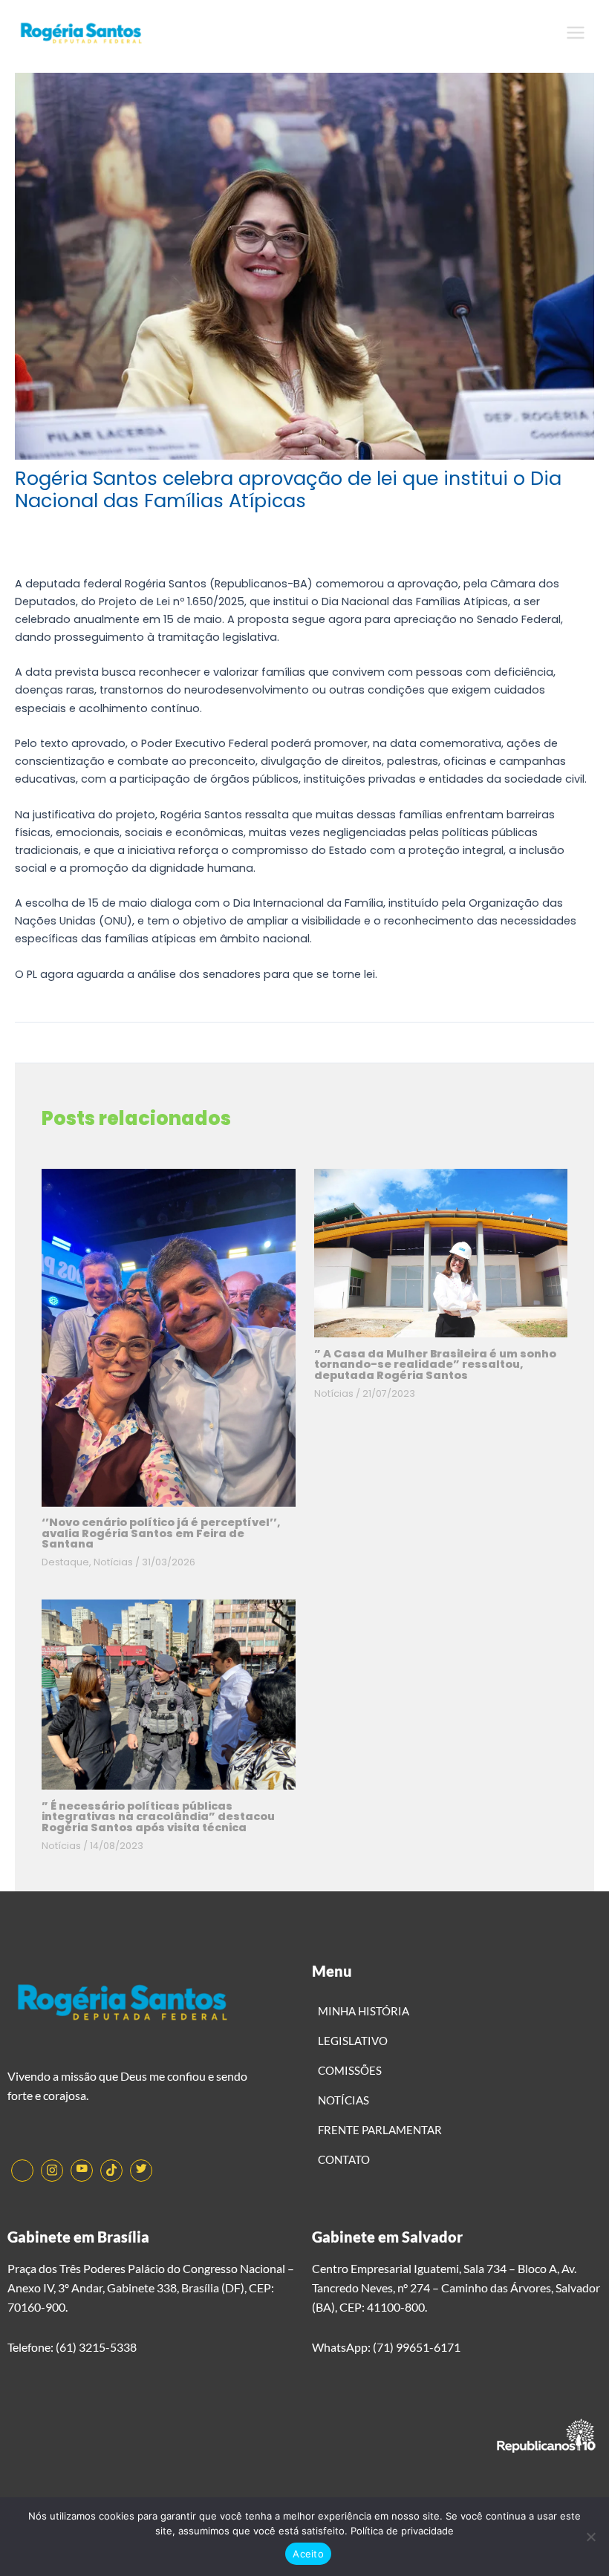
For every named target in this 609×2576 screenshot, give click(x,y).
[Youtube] (82, 2171)
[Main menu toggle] (576, 33)
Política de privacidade (402, 2531)
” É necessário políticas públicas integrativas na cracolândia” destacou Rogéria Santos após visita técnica (158, 1817)
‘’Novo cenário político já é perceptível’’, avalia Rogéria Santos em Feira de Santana (161, 1533)
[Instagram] (52, 2171)
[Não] (590, 2537)
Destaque (65, 1562)
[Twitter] (141, 2171)
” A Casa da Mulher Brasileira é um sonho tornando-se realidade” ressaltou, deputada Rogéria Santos (435, 1364)
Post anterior (58, 1054)
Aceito (308, 2554)
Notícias (113, 1562)
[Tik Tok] (111, 2171)
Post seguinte (549, 1054)
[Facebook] (22, 2171)
